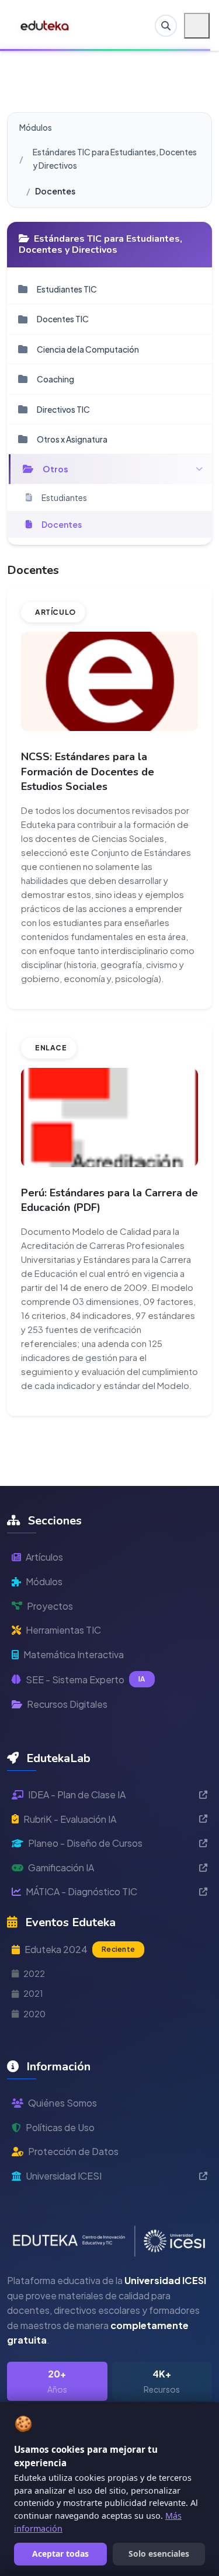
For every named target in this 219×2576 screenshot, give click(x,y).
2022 (34, 1973)
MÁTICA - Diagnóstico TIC (81, 1891)
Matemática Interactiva (74, 1654)
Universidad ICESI (64, 2176)
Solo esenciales (159, 2554)
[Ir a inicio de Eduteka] (45, 26)
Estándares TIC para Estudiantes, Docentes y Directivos (115, 158)
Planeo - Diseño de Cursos (85, 1843)
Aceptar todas (60, 2554)
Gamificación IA (61, 1867)
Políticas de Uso (60, 2127)
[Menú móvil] (197, 26)
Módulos (36, 127)
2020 (34, 2014)
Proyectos (50, 1606)
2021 (33, 1993)
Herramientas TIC (63, 1630)
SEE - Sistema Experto (86, 1679)
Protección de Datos (73, 2151)
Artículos (44, 1557)
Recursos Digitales (67, 1704)
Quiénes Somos (62, 2103)
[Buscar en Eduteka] (166, 26)
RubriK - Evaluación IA (70, 1819)
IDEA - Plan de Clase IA (77, 1795)
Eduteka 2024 (80, 1949)
